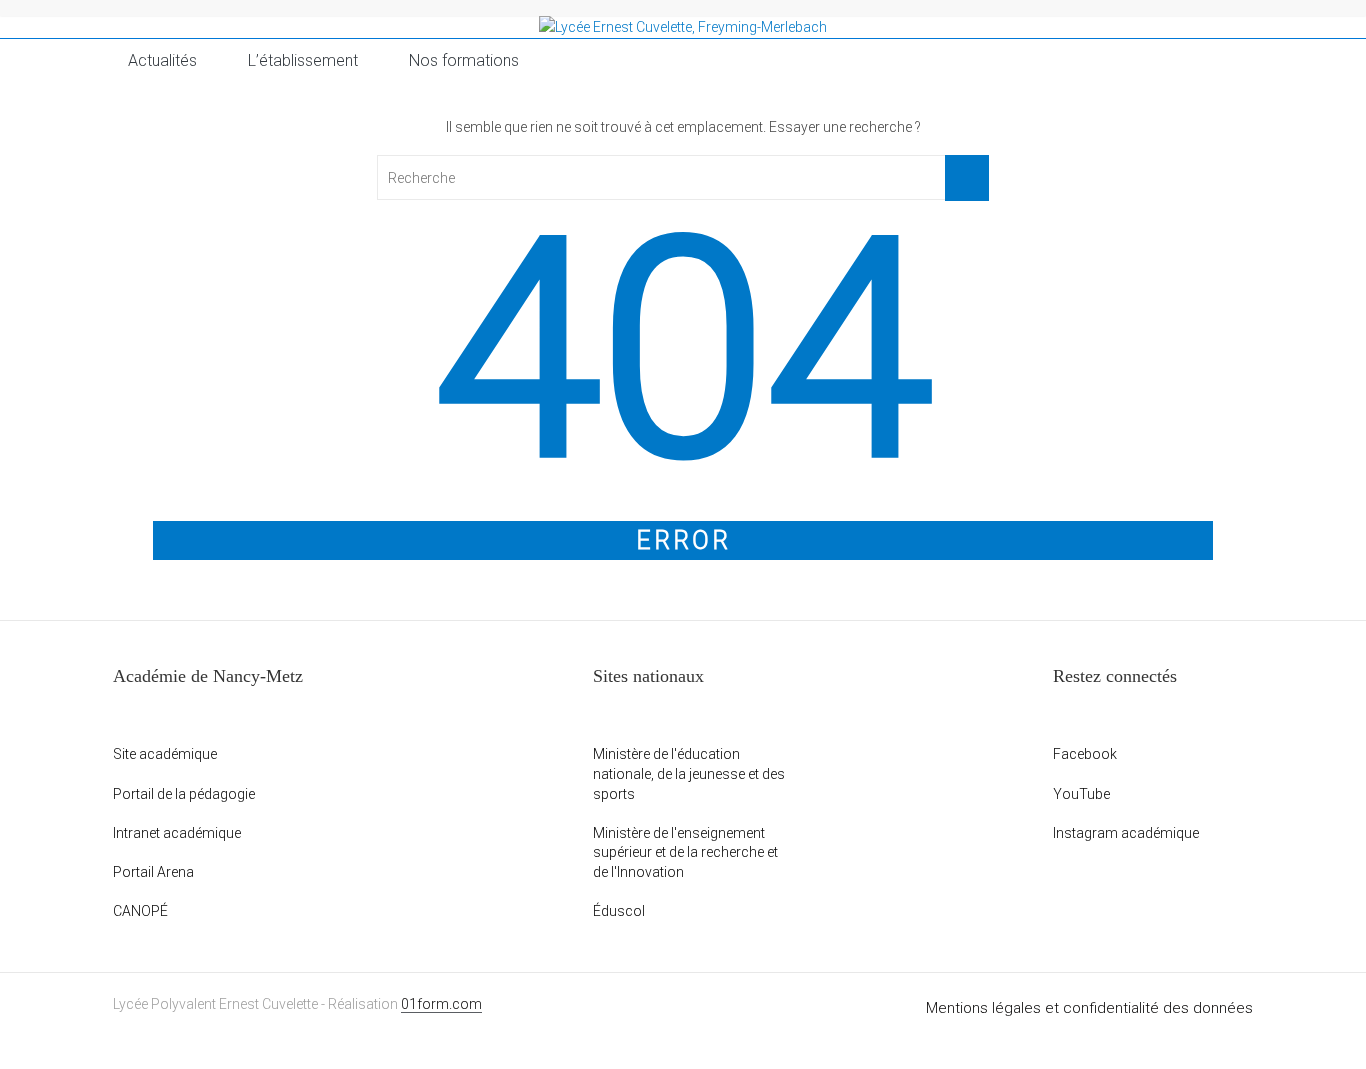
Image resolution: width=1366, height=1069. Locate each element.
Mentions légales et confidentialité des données (1089, 1008)
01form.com (441, 1004)
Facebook (1085, 754)
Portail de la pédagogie (184, 794)
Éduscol (619, 911)
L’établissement (303, 60)
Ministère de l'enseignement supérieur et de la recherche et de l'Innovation (685, 852)
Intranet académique (177, 833)
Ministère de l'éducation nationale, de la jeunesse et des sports (689, 773)
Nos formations (464, 60)
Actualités (162, 60)
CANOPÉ (140, 911)
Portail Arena (153, 872)
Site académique (165, 754)
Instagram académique (1126, 833)
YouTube (1081, 794)
